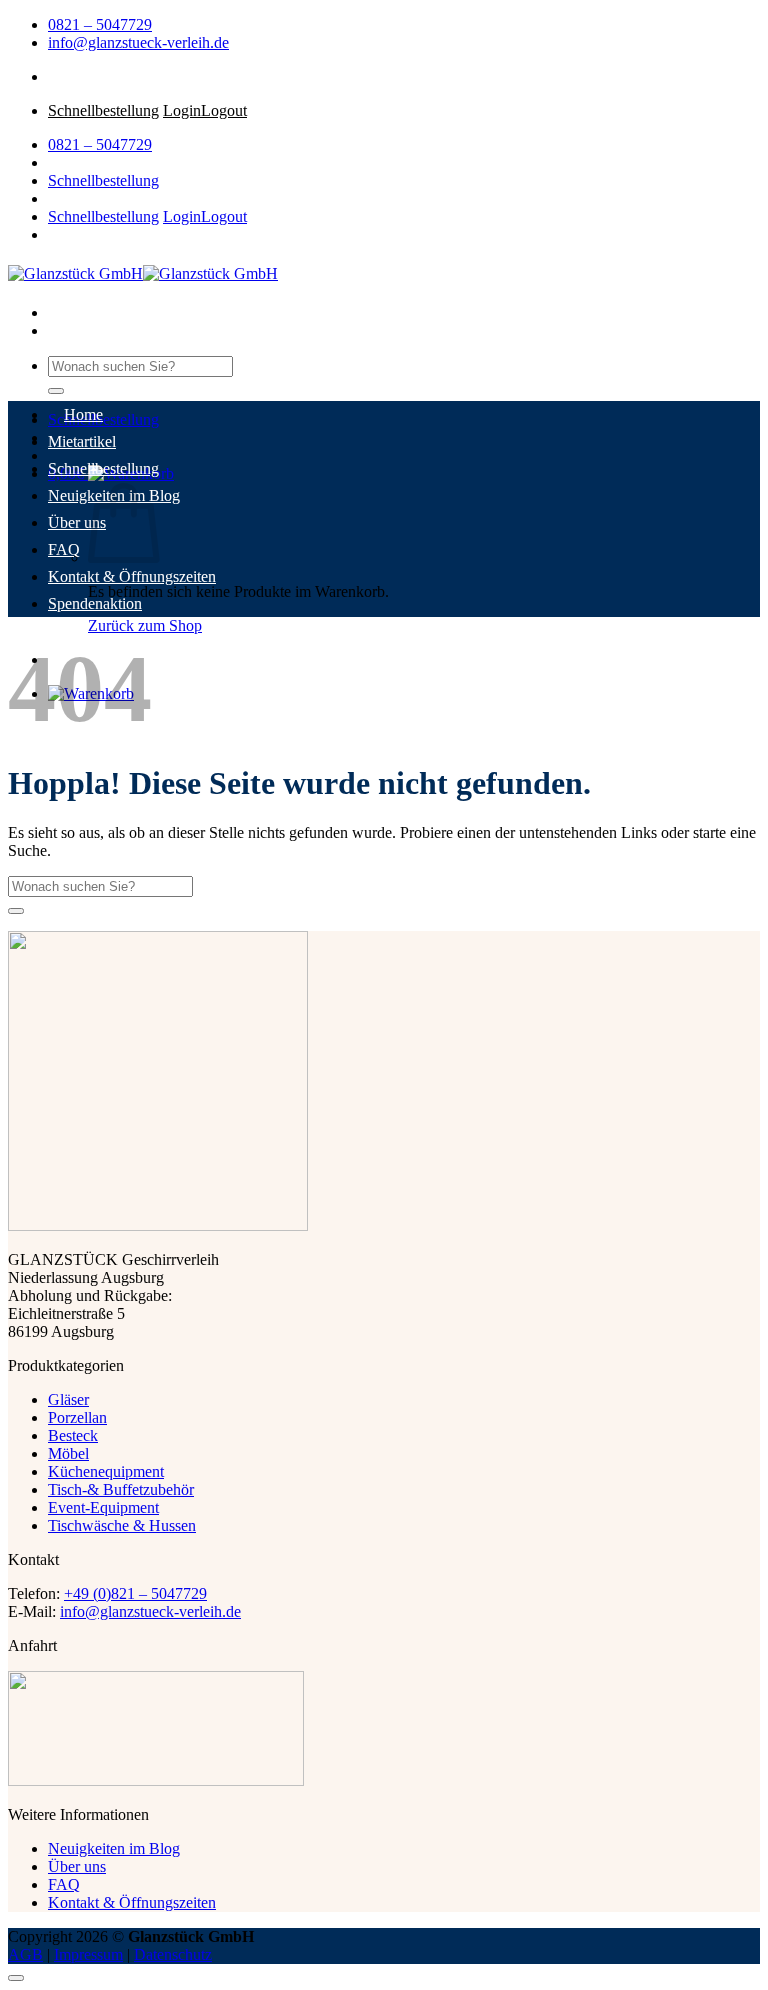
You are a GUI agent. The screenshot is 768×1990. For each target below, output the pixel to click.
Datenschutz (173, 1954)
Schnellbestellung (103, 110)
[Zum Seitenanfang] (16, 1978)
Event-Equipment (103, 1507)
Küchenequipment (106, 1471)
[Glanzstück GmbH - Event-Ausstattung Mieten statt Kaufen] (143, 273)
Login (182, 110)
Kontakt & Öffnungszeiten (132, 576)
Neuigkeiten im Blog (114, 1848)
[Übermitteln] (56, 391)
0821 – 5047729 (100, 24)
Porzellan (77, 1417)
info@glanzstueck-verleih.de (138, 42)
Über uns (77, 522)
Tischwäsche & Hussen (122, 1525)
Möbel (68, 1453)
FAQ (64, 549)
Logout (224, 110)
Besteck (73, 1435)
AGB (25, 1954)
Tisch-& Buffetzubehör (121, 1489)
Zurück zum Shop (145, 625)
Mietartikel (82, 441)
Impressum (88, 1954)
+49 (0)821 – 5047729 (135, 1593)
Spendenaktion (95, 603)
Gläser (68, 1399)
